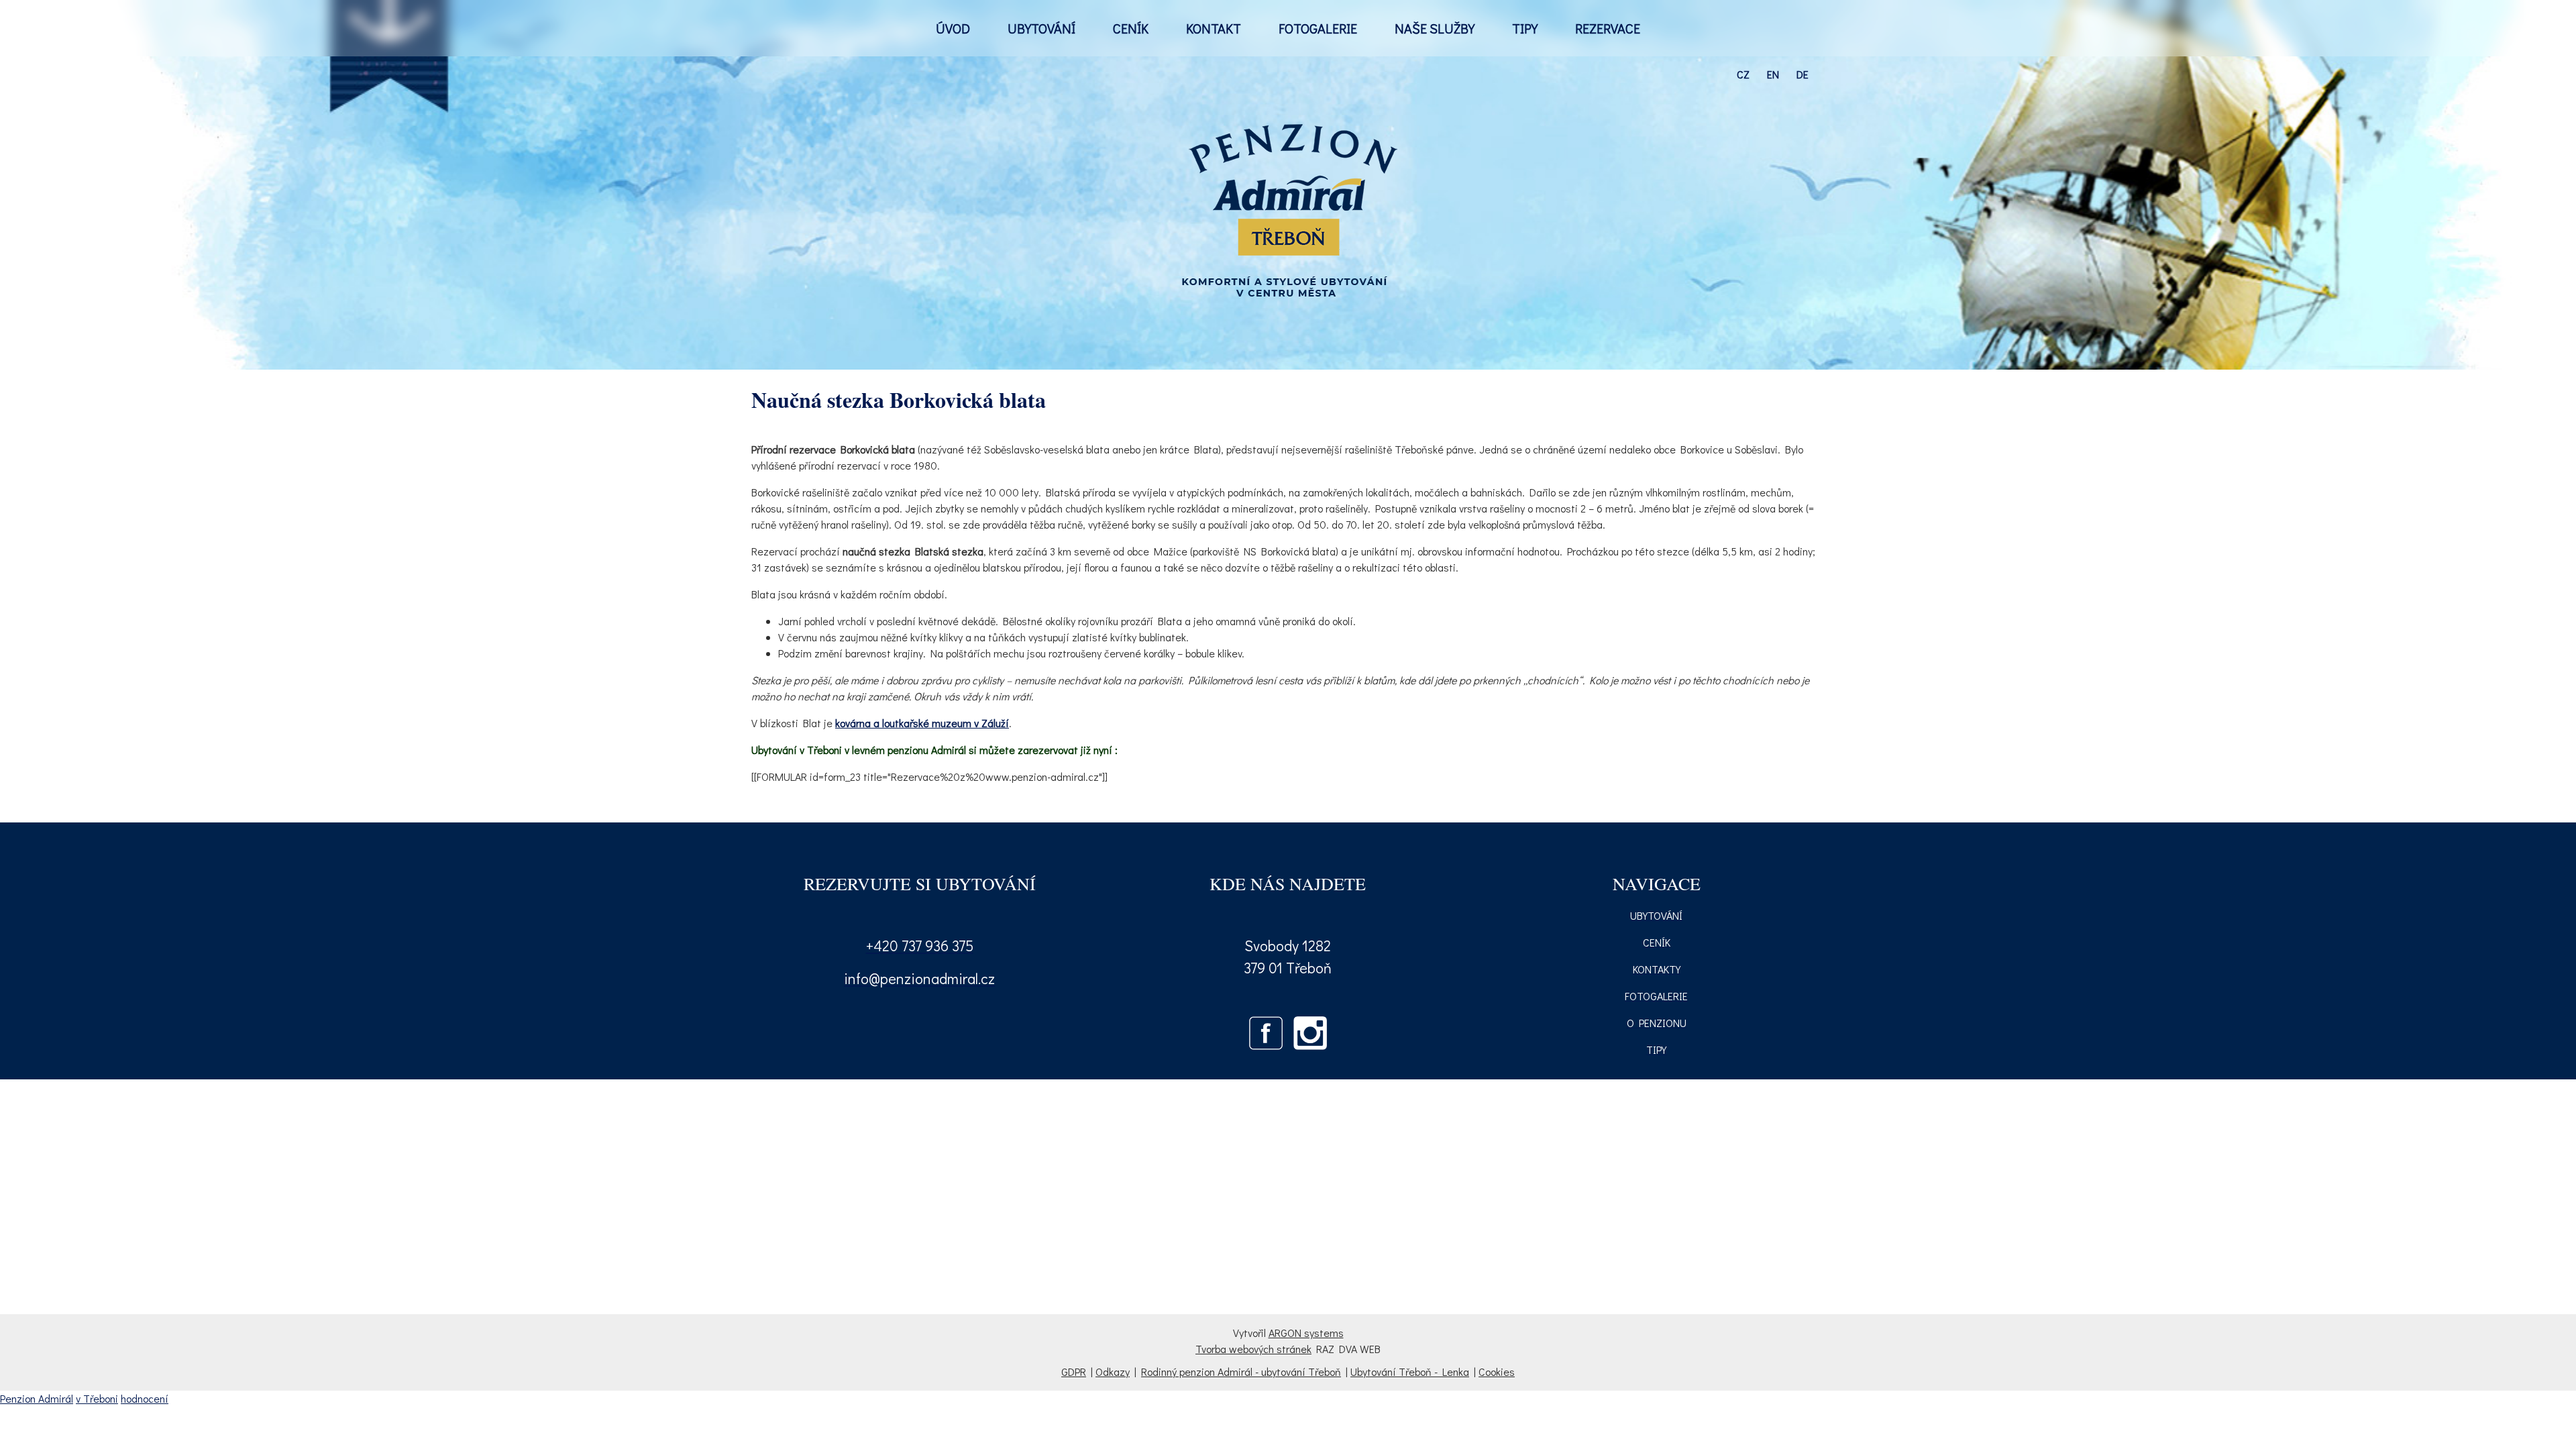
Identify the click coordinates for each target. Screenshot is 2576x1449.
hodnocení (145, 1398)
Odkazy (1113, 1372)
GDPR (1074, 1372)
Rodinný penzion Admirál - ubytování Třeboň (1241, 1372)
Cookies (1497, 1372)
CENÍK (1131, 28)
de (1803, 74)
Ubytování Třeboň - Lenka (1410, 1372)
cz (1743, 74)
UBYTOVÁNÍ (1041, 28)
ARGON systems (1306, 1333)
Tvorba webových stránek (1253, 1349)
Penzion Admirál (37, 1398)
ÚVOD (953, 28)
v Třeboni (97, 1398)
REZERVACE (1608, 28)
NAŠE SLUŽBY (1435, 28)
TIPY (1525, 28)
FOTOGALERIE (1318, 28)
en (1773, 74)
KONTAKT (1214, 28)
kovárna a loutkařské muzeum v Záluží (922, 723)
